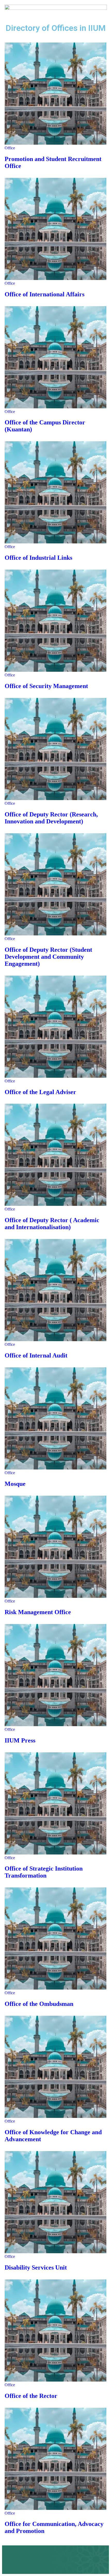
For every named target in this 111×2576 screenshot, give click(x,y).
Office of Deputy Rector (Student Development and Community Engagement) (48, 957)
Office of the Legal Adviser (40, 1092)
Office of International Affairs (45, 294)
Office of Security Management (46, 686)
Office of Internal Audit (36, 1355)
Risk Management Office (38, 1612)
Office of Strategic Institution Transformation (44, 1872)
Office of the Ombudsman (39, 2004)
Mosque (15, 1484)
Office (10, 148)
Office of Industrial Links (38, 558)
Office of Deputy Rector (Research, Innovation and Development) (51, 818)
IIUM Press (20, 1740)
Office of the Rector (31, 2396)
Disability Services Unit (36, 2267)
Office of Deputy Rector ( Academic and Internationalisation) (52, 1224)
